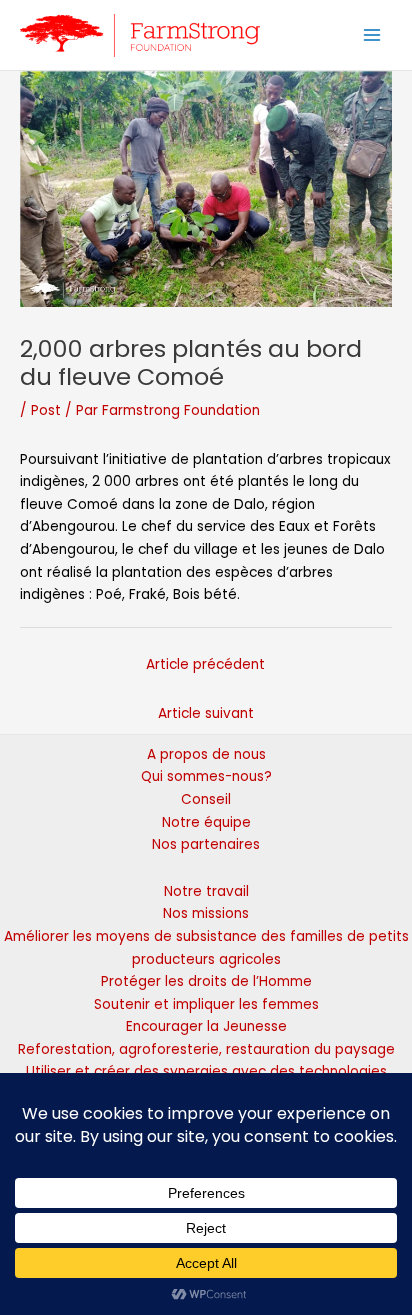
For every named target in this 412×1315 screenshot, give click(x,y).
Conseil (206, 799)
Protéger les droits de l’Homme (206, 981)
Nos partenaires (206, 844)
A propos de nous (206, 754)
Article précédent (205, 664)
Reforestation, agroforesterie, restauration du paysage (206, 1049)
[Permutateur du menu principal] (372, 35)
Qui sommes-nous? (206, 776)
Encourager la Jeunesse (206, 1026)
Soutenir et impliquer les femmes (206, 1004)
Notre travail (206, 891)
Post (46, 410)
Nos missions (206, 913)
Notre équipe (206, 822)
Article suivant (206, 713)
